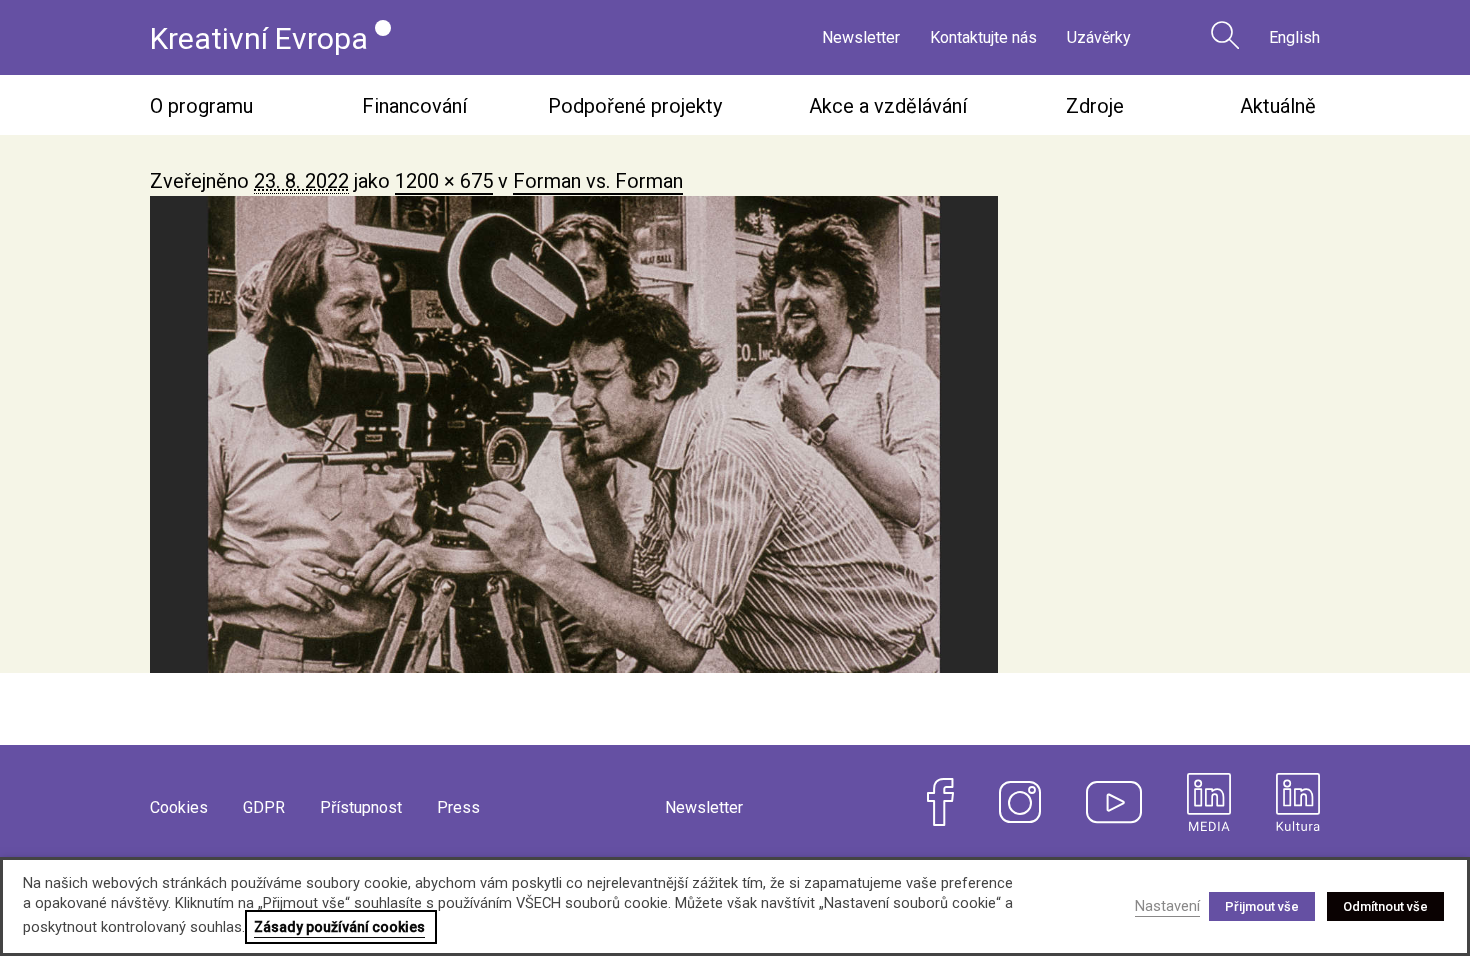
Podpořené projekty (635, 106)
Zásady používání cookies (339, 927)
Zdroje (1095, 106)
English (1294, 37)
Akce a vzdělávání (888, 106)
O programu (201, 106)
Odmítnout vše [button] (1385, 906)
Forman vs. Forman (598, 181)
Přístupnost (361, 807)
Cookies (179, 807)
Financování (414, 106)
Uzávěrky (1099, 37)
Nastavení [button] (1167, 906)
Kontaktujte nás (983, 37)
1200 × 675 (444, 181)
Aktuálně (1278, 106)
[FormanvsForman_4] (735, 434)
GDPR (264, 807)
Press (458, 807)
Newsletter (861, 37)
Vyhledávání (1225, 35)
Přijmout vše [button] (1262, 906)
